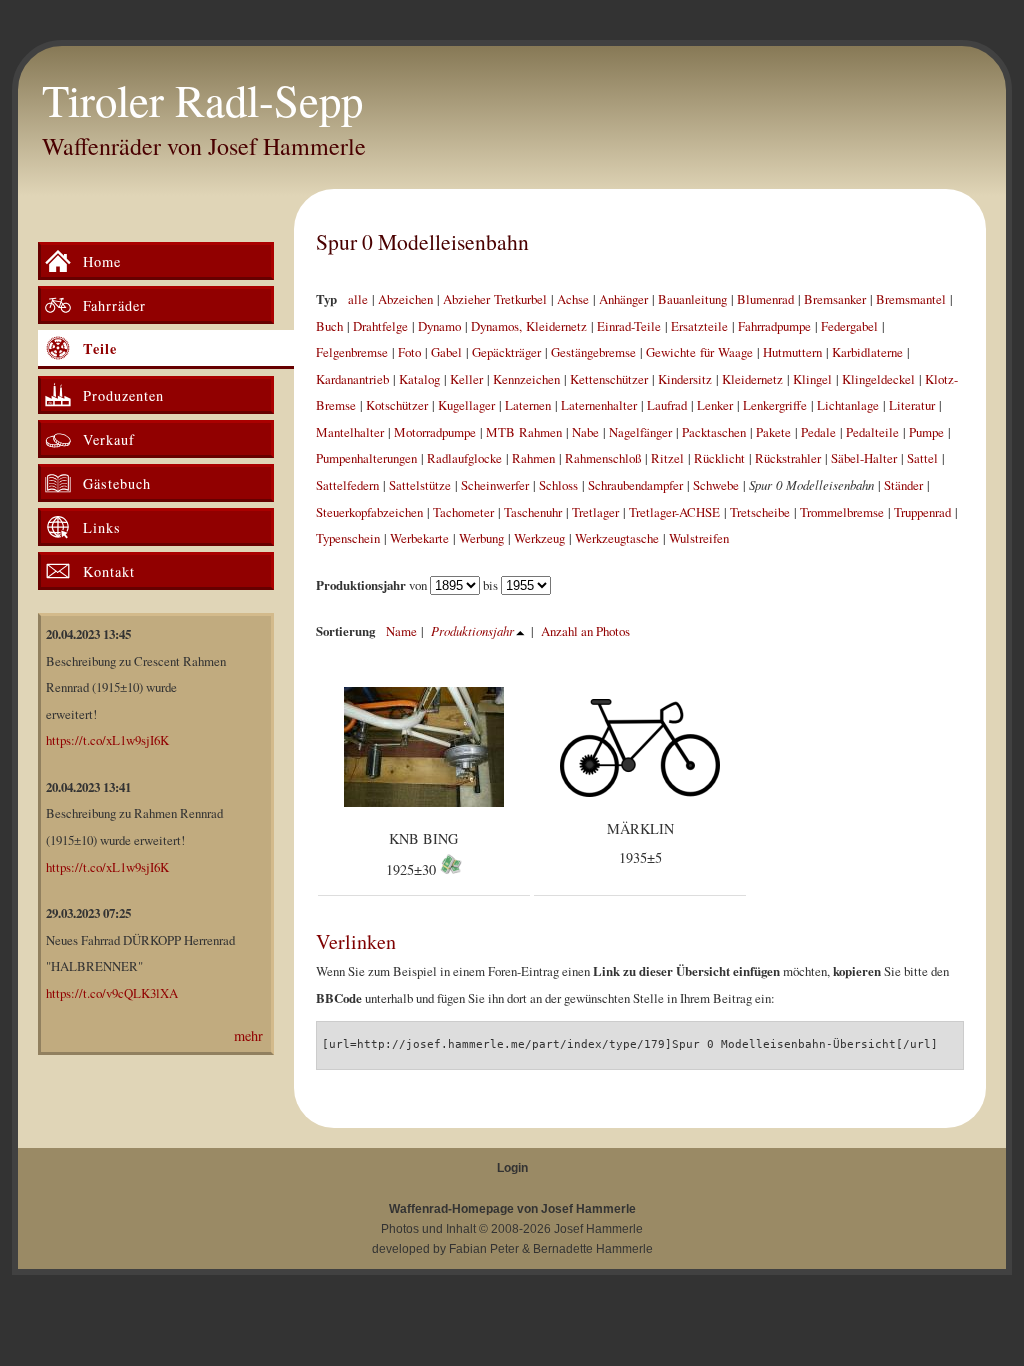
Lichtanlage (848, 405)
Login (512, 1168)
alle (358, 299)
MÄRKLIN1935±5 (640, 843)
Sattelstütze (420, 485)
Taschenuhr (533, 512)
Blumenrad (765, 299)
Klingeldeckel (878, 379)
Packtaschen (714, 432)
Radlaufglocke (464, 458)
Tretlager (595, 512)
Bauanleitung (692, 299)
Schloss (558, 485)
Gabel (446, 352)
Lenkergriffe (775, 405)
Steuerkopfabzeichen (369, 512)
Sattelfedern (347, 485)
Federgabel (849, 326)
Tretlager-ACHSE (674, 512)
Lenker (715, 405)
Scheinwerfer (495, 485)
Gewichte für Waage (699, 352)
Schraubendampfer (635, 485)
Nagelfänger (640, 432)
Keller (466, 379)
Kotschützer (397, 405)
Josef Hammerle (598, 1229)
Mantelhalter (350, 432)
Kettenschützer (609, 379)
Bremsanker (835, 299)
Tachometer (463, 512)
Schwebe (716, 485)
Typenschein (348, 538)
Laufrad (667, 405)
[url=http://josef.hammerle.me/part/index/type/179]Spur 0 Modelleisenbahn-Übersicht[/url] (630, 1044)
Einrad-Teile (629, 326)
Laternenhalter (599, 405)
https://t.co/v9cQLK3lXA (112, 993)
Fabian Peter (484, 1249)
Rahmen (533, 458)
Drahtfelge (380, 326)
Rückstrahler (788, 458)
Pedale (818, 432)
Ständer (903, 485)
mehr (248, 1035)
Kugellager (466, 405)
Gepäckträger (506, 352)
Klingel (812, 379)
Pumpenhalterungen (366, 458)
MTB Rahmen (524, 432)
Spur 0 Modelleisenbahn (422, 241)
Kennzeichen (526, 379)
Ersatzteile (699, 326)
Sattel (922, 458)
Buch (329, 326)
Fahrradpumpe (774, 326)
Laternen (528, 405)
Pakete (773, 432)
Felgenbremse (352, 352)
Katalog (419, 379)
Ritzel (667, 458)
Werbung (481, 538)
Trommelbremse (842, 512)
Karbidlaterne (867, 352)
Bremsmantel (911, 299)
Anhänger (623, 299)
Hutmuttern (792, 352)
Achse (573, 299)
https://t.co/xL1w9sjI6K (107, 740)
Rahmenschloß (603, 458)
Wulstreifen (699, 538)
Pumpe (926, 432)
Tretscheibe (760, 512)
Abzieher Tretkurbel (495, 299)
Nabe (585, 432)
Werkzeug (539, 538)
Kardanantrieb (352, 379)
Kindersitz (685, 379)
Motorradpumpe (435, 432)
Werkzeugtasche (617, 538)
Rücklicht (719, 458)
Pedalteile (872, 432)
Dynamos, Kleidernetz (529, 326)
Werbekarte (419, 538)
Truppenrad (922, 512)
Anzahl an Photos (585, 631)
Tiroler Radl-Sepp (202, 100)
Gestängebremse (593, 352)
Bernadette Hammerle (593, 1249)
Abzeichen (405, 299)
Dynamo (439, 326)
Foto (409, 352)
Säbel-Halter (864, 458)
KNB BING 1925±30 (422, 854)
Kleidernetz (752, 379)
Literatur (912, 405)
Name (401, 631)
